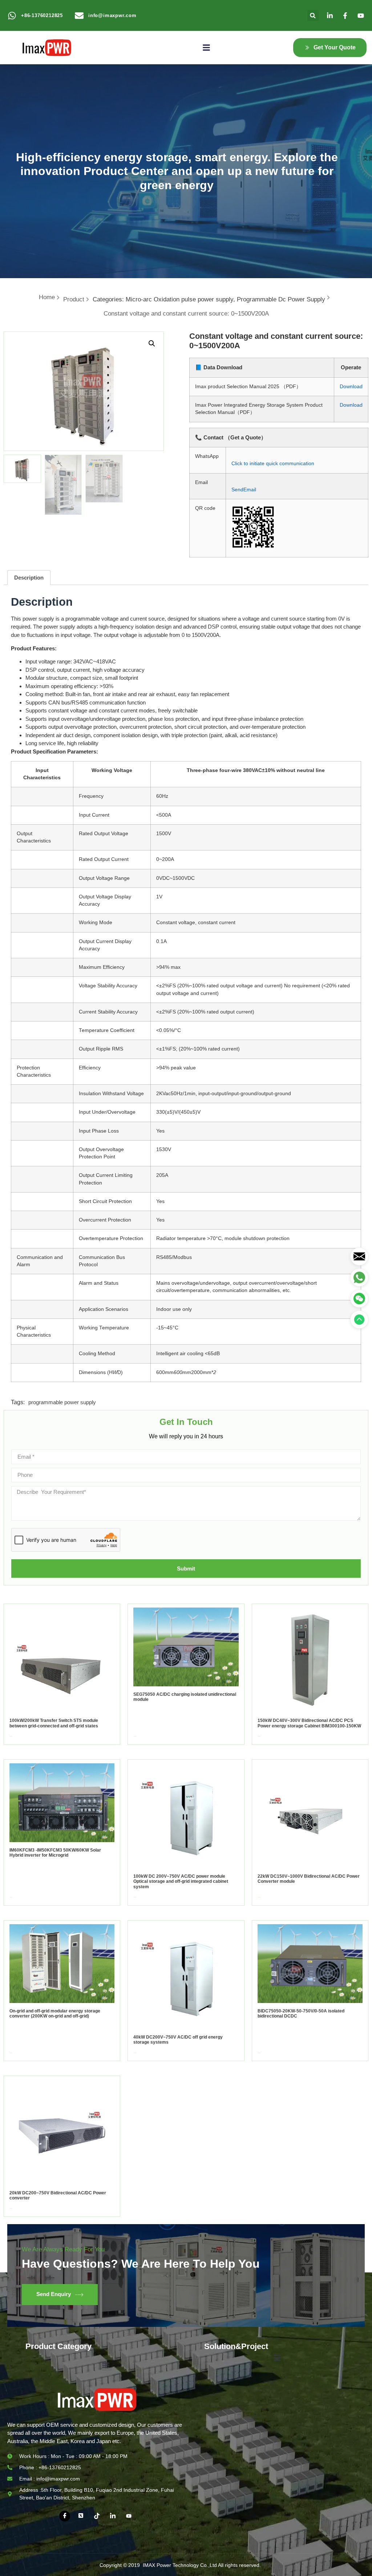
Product (74, 299)
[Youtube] (129, 2516)
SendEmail (244, 490)
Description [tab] (29, 578)
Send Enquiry (54, 2294)
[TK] (97, 2516)
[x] (81, 2516)
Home (47, 297)
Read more (11, 1736)
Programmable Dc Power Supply (281, 299)
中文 (267, 2565)
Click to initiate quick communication (273, 464)
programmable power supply (62, 1402)
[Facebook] (65, 2516)
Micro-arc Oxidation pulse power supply (179, 299)
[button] (313, 15)
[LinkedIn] (113, 2516)
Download (351, 387)
